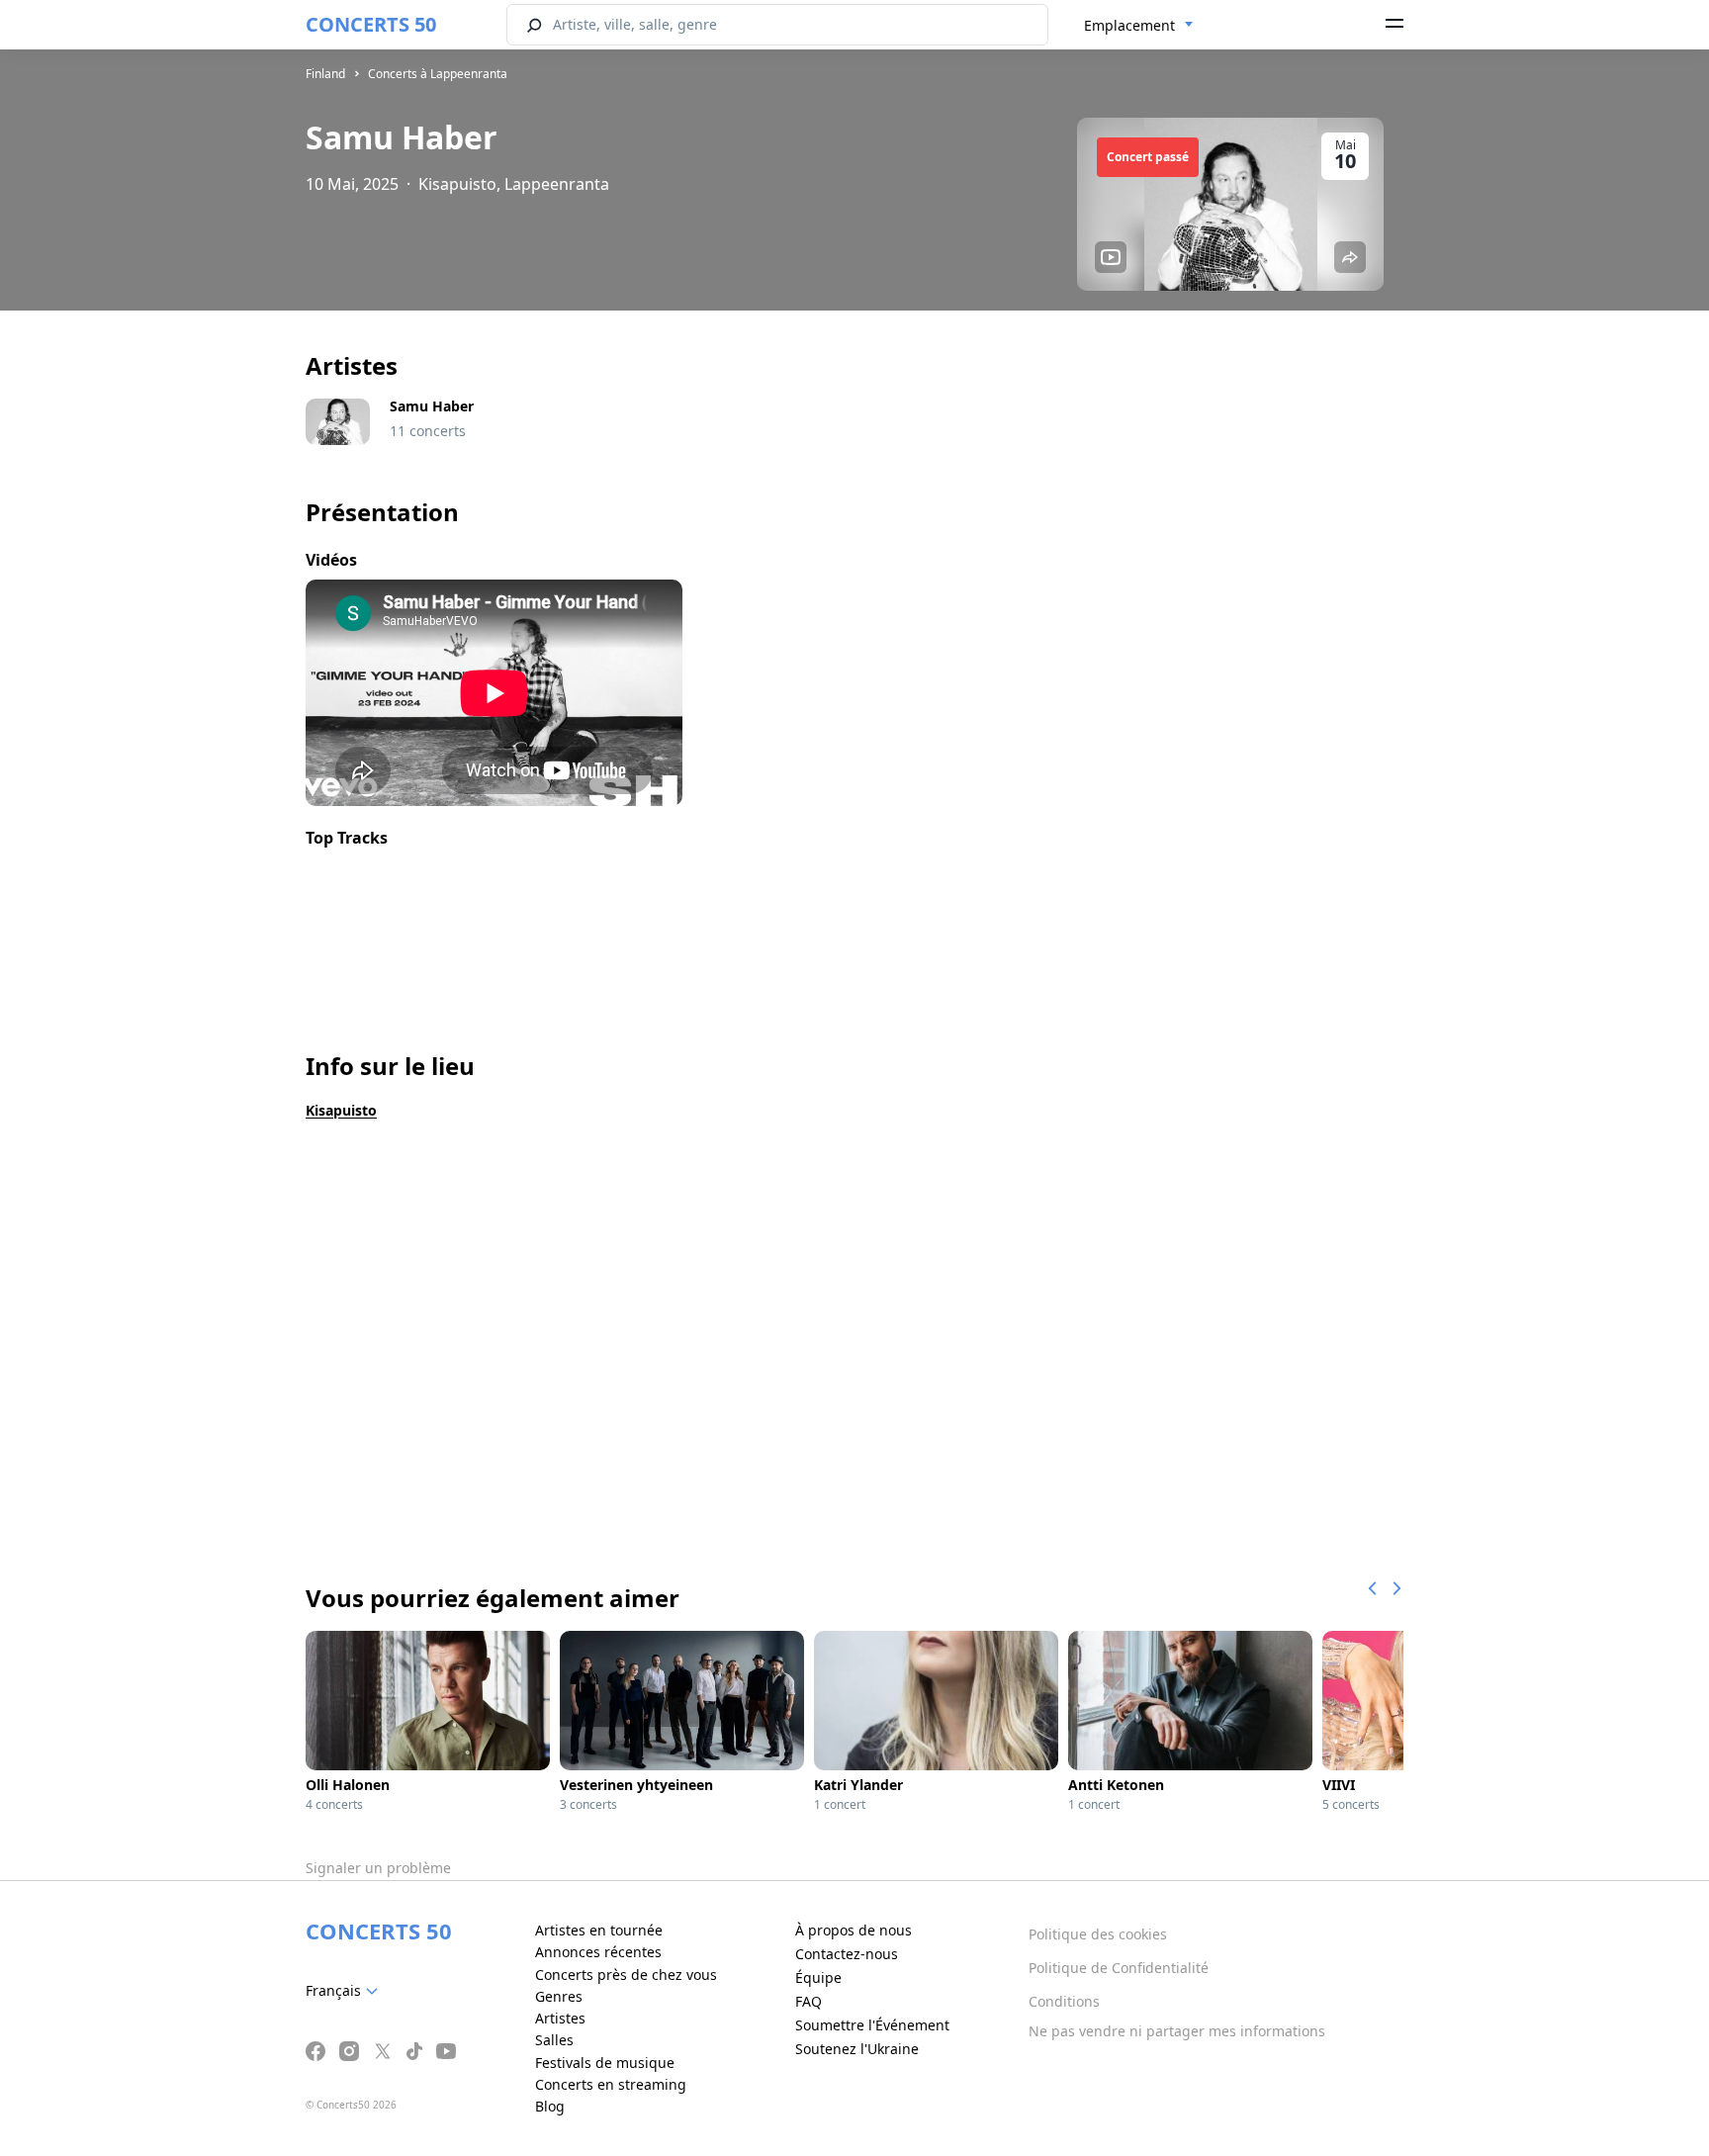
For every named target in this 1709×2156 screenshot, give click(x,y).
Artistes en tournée (599, 1930)
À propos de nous (854, 1930)
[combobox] (1139, 26)
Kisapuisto (341, 1110)
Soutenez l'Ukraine (857, 2049)
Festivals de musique (605, 2063)
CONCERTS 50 (371, 24)
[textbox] (346, 1991)
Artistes (560, 2018)
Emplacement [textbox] (1129, 25)
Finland (325, 74)
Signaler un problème (378, 1868)
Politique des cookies (1098, 1934)
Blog (550, 2106)
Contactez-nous (847, 1954)
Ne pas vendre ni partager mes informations (1177, 2031)
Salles (554, 2040)
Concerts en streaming (611, 2084)
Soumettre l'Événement (872, 2025)
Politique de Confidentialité (1119, 1968)
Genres (559, 1996)
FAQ (809, 2001)
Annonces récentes (598, 1952)
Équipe (818, 1977)
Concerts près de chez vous (626, 1975)
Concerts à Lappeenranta (438, 74)
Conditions (1064, 2001)
